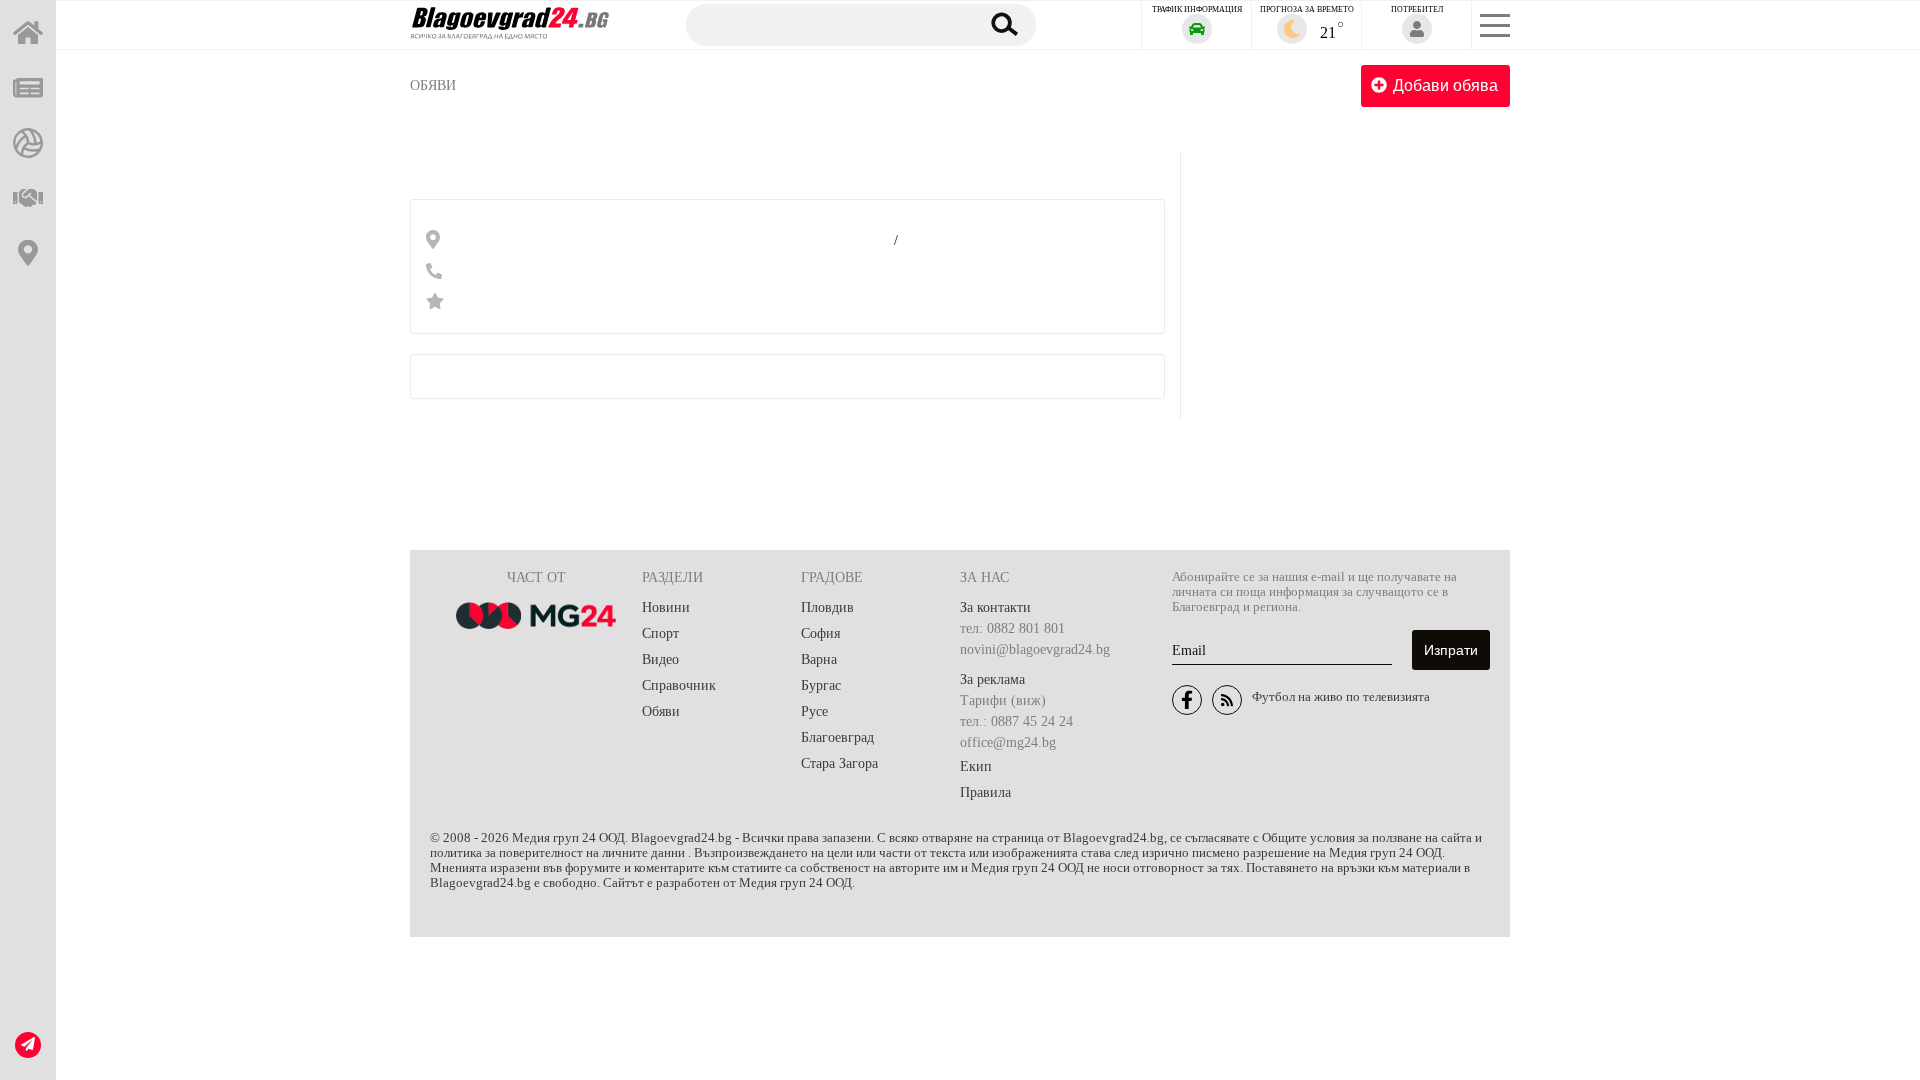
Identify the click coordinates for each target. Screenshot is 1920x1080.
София (820, 633)
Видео (660, 659)
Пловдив (827, 607)
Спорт (660, 633)
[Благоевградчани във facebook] (1187, 700)
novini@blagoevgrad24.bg (1035, 649)
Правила (985, 792)
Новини (666, 607)
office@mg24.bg (1008, 742)
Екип (976, 766)
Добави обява (1445, 85)
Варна (819, 659)
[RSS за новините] (1227, 700)
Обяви (433, 85)
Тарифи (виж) (1003, 700)
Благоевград (837, 737)
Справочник (679, 685)
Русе (814, 711)
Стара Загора (839, 763)
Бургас (821, 685)
